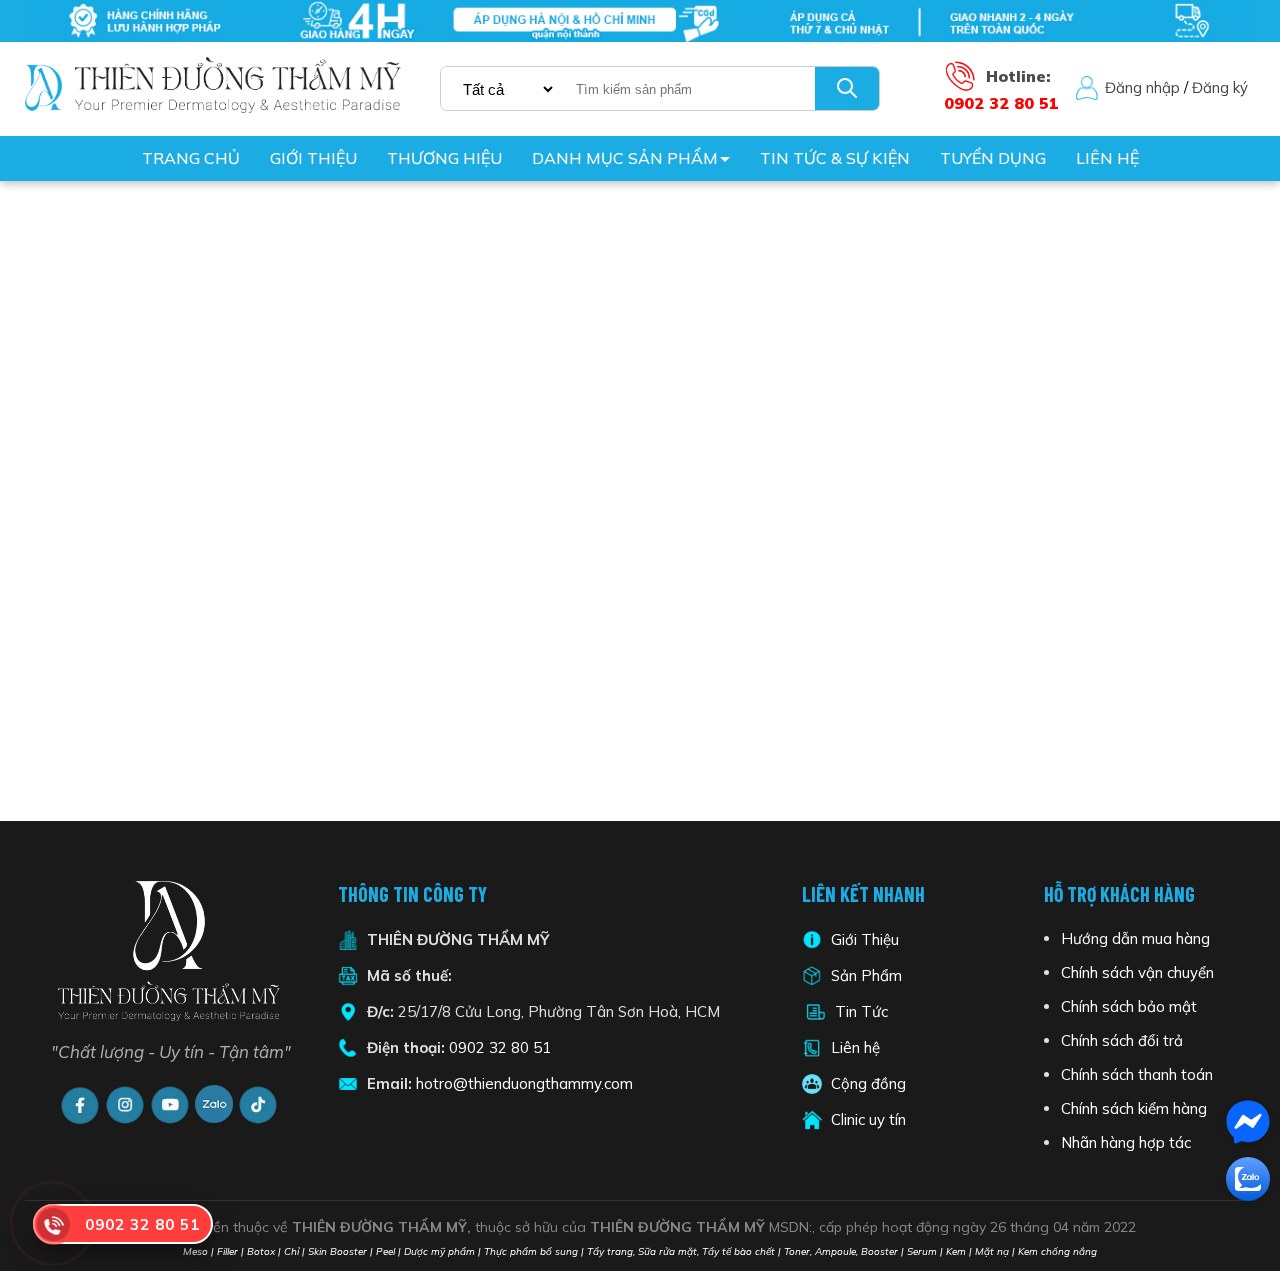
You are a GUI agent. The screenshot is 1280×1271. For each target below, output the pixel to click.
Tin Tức (861, 1011)
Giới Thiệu (865, 939)
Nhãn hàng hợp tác (1126, 1142)
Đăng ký (1220, 87)
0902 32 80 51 (500, 1047)
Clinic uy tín (868, 1119)
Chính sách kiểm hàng (1134, 1108)
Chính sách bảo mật (1129, 1006)
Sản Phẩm (864, 975)
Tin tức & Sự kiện (835, 158)
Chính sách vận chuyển (1137, 972)
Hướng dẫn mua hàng (1135, 938)
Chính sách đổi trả (1122, 1040)
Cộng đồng (868, 1083)
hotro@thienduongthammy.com (524, 1083)
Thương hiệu (444, 158)
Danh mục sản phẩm (625, 158)
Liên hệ (1107, 158)
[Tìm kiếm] (847, 88)
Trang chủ (191, 158)
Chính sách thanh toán (1137, 1074)
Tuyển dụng (993, 158)
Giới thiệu (313, 158)
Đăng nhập (1142, 87)
